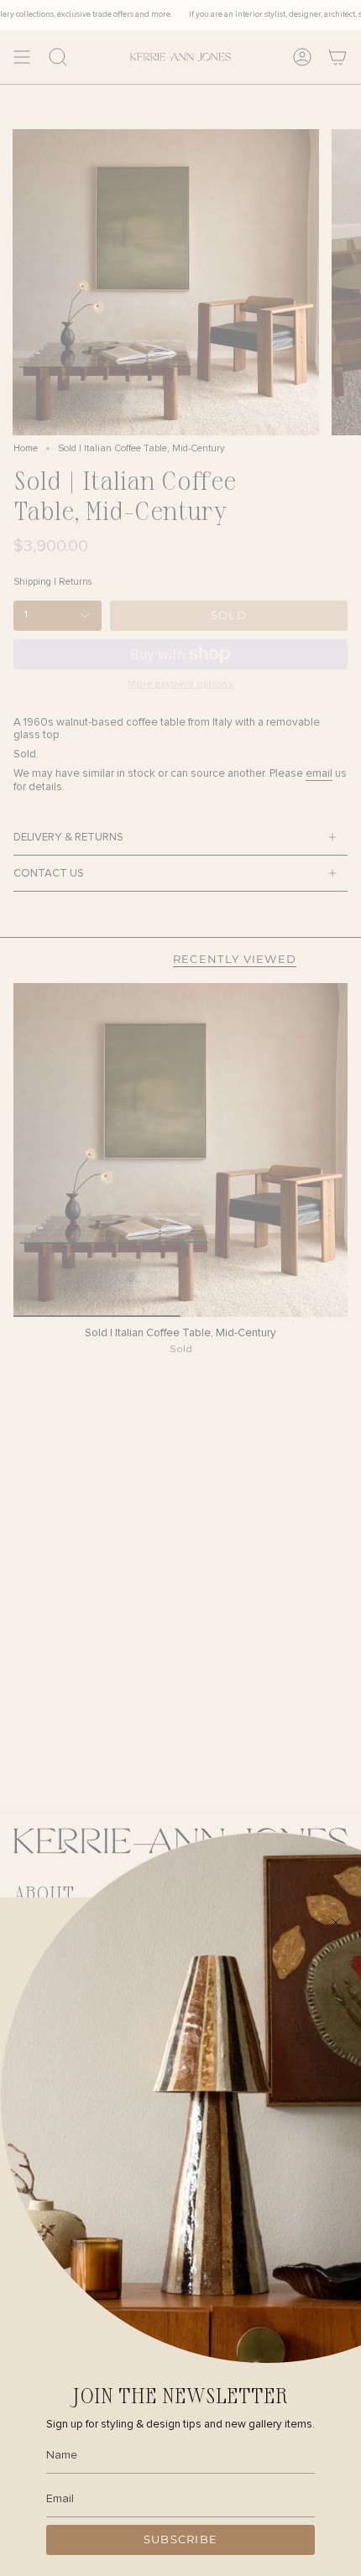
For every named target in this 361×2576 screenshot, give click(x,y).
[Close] (336, 1923)
